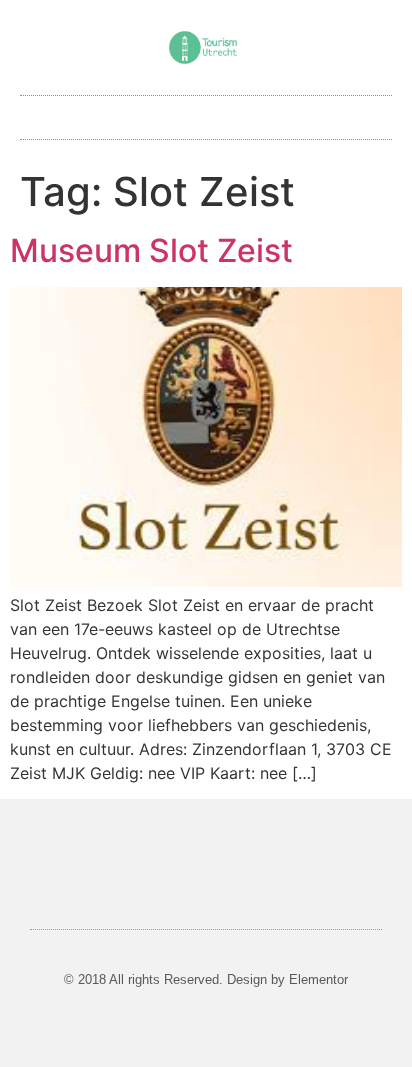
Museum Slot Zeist (151, 250)
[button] (206, 112)
